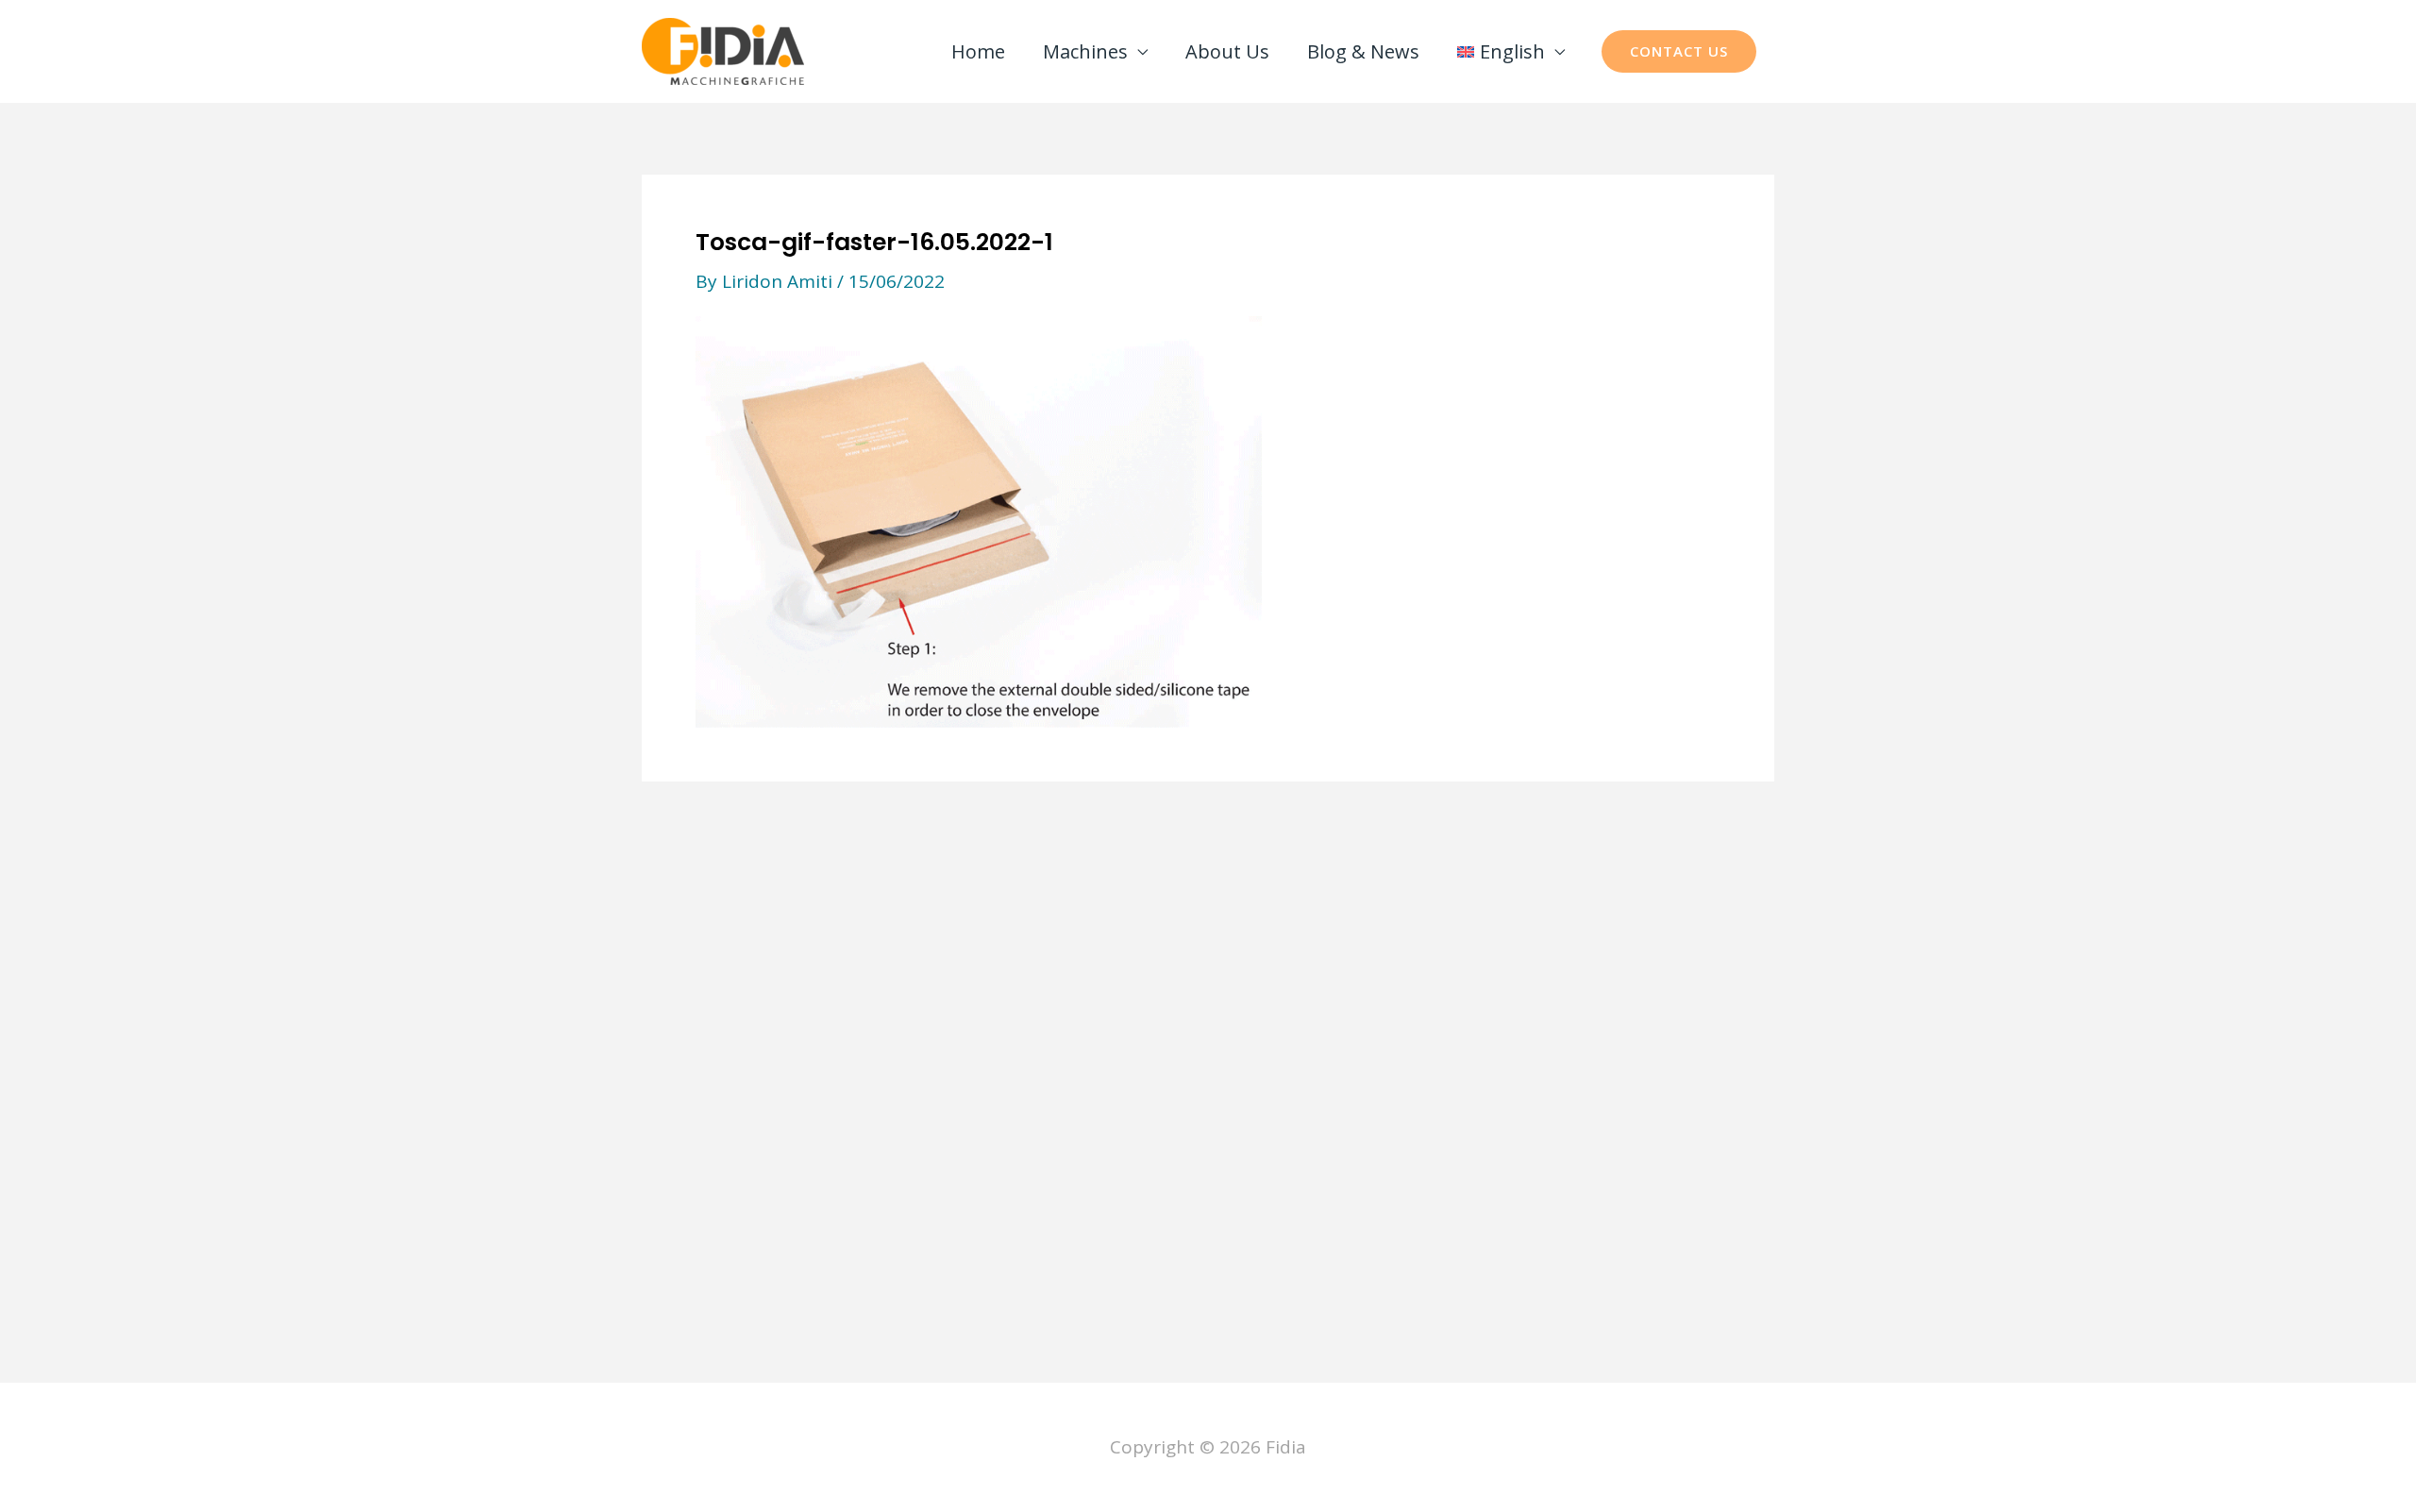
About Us (1227, 51)
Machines (1085, 51)
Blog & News (1363, 51)
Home (978, 51)
